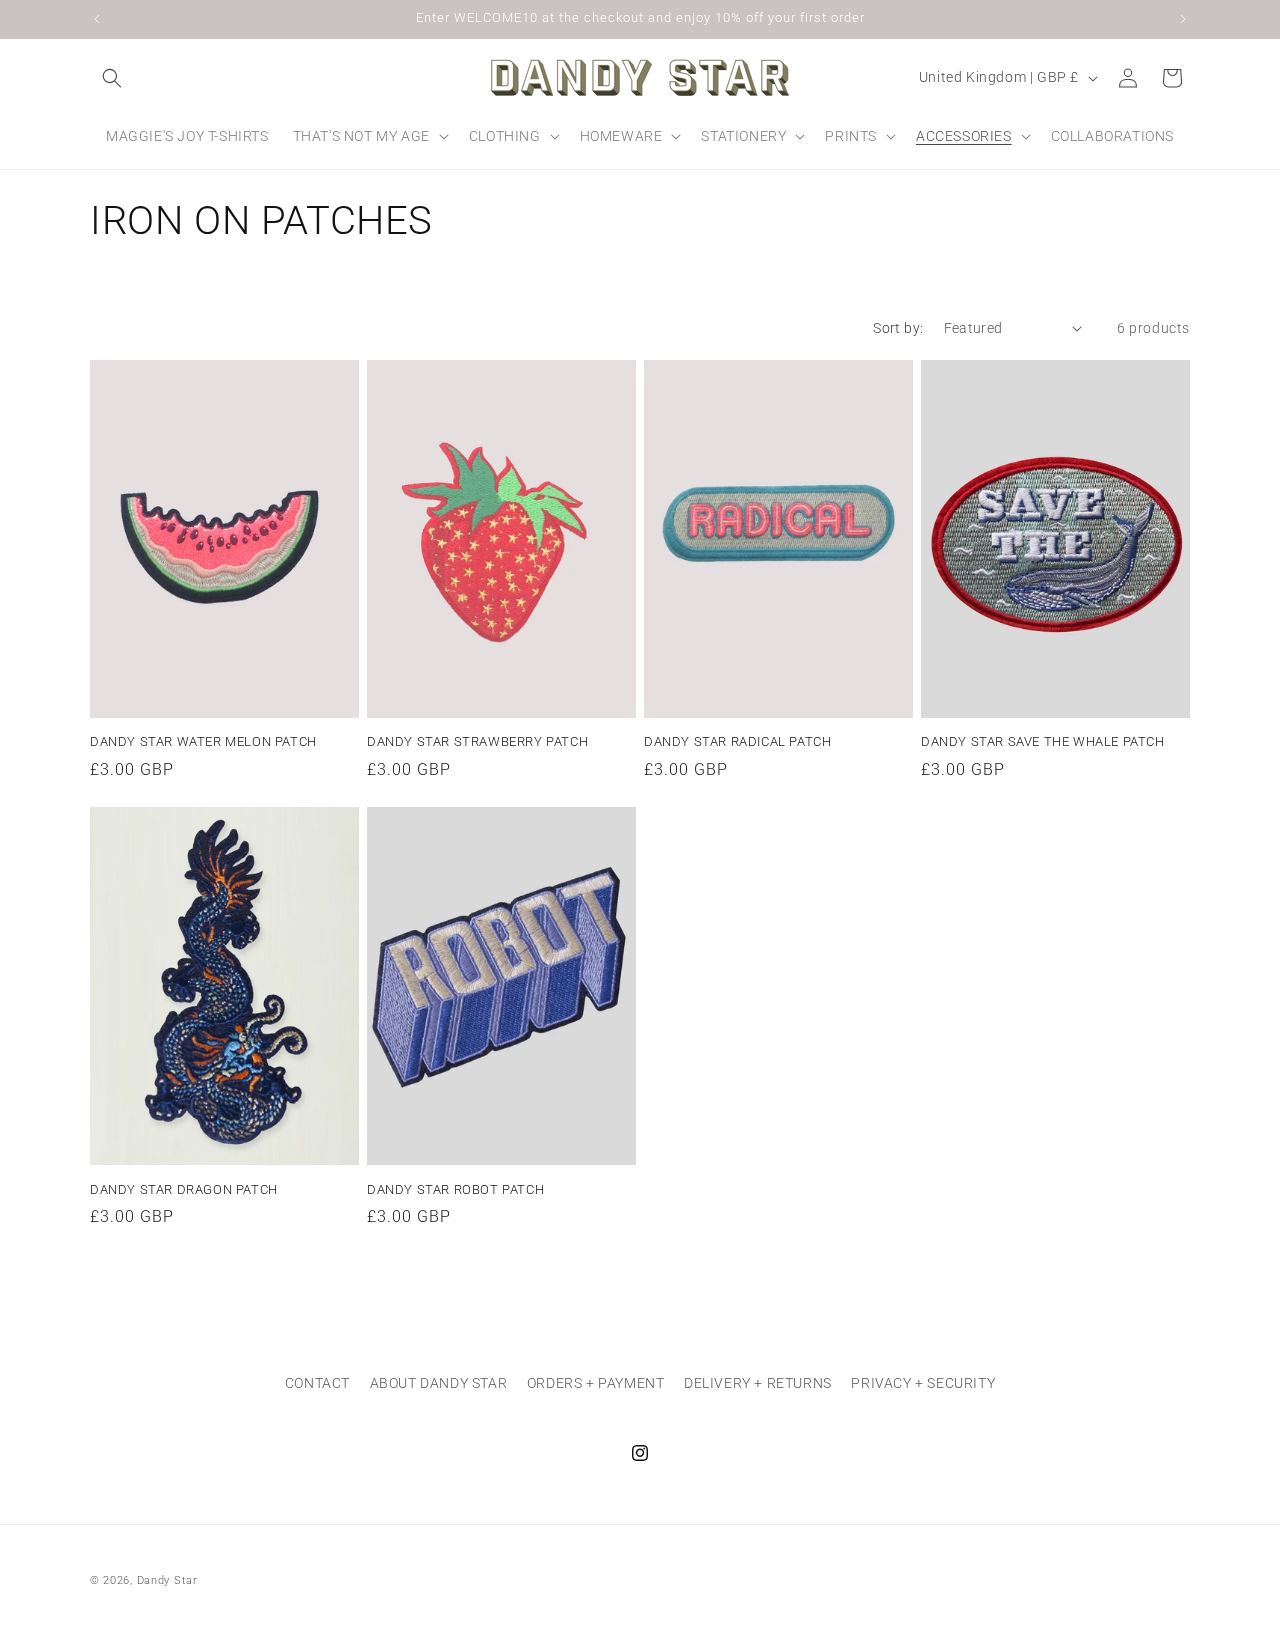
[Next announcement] (1183, 19)
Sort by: (898, 328)
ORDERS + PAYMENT (596, 1383)
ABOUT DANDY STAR (439, 1383)
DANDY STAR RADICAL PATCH (737, 741)
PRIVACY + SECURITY (923, 1383)
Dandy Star (167, 1580)
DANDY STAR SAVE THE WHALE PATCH (1043, 741)
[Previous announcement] (97, 19)
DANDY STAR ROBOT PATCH (455, 1189)
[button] (112, 78)
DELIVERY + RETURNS (758, 1383)
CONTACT (317, 1383)
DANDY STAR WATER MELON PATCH (203, 741)
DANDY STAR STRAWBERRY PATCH (477, 741)
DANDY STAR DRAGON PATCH (184, 1189)
